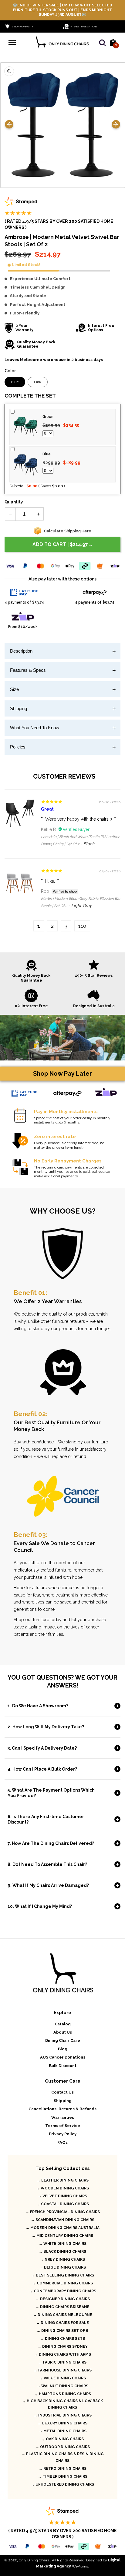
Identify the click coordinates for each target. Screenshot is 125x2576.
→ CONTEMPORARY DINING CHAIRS (63, 2291)
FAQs (62, 2142)
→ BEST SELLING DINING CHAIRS (63, 2275)
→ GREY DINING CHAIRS (62, 2259)
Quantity (14, 502)
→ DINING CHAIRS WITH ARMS (63, 2354)
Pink (38, 382)
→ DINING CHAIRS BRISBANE (62, 2307)
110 (82, 926)
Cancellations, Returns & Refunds (62, 2109)
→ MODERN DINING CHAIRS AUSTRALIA (63, 2228)
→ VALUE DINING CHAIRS (62, 2378)
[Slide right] (116, 125)
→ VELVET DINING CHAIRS (62, 2196)
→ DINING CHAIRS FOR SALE (62, 2323)
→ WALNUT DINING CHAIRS (62, 2386)
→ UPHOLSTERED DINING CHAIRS (62, 2484)
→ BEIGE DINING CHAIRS (63, 2267)
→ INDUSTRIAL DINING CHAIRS (63, 2415)
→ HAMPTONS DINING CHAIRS (63, 2394)
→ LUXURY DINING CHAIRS (62, 2423)
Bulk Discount (63, 2066)
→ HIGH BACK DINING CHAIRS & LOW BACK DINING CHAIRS (62, 2404)
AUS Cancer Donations (63, 2057)
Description (21, 651)
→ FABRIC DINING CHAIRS (62, 2362)
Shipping (19, 708)
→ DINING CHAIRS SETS (63, 2339)
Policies (18, 747)
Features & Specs (28, 670)
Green (48, 417)
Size (14, 689)
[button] (12, 42)
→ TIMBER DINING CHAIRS (63, 2476)
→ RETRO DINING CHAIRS (63, 2469)
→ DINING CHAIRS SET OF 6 (62, 2331)
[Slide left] (9, 125)
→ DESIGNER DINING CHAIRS (63, 2299)
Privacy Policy (63, 2134)
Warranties (63, 2117)
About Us (63, 2032)
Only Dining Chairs (34, 2560)
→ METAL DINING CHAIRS (63, 2431)
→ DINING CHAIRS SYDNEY (63, 2346)
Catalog (63, 2024)
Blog (63, 2049)
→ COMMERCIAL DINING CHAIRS (62, 2283)
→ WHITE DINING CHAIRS (63, 2244)
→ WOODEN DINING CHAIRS (62, 2188)
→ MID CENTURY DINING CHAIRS (62, 2236)
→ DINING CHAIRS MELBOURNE (63, 2315)
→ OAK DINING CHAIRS (62, 2439)
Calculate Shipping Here (68, 531)
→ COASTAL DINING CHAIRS (63, 2204)
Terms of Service (63, 2126)
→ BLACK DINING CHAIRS (62, 2252)
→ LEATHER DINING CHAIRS (63, 2180)
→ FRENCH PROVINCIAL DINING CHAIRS (63, 2212)
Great (47, 809)
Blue (15, 382)
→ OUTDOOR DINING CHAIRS (63, 2447)
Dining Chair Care (63, 2040)
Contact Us (62, 2092)
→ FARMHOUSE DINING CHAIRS (63, 2370)
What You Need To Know (35, 728)
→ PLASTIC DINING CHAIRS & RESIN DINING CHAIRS (63, 2457)
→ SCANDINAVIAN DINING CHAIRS (63, 2220)
